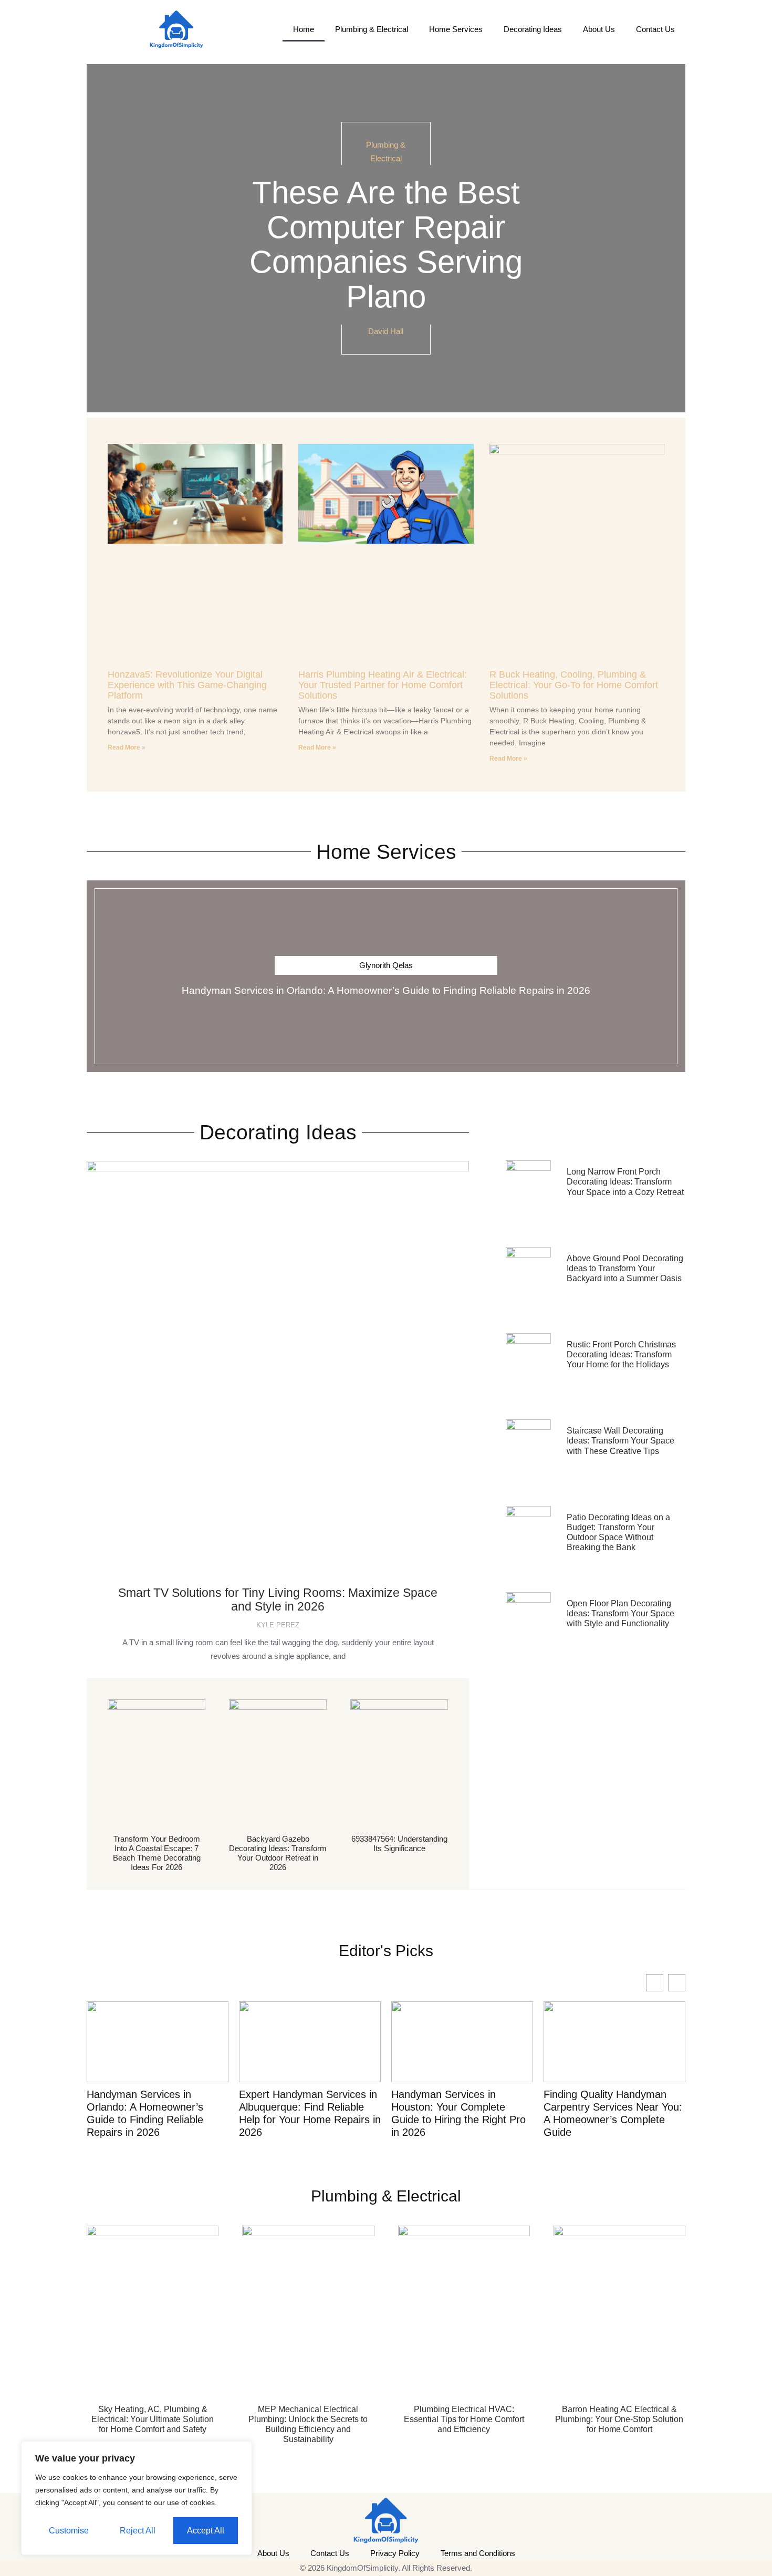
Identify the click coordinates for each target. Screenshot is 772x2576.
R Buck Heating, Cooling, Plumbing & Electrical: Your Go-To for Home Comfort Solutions (574, 685)
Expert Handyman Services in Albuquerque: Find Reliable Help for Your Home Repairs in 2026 (310, 2113)
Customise (69, 2531)
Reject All (138, 2531)
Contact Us (655, 29)
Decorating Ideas (533, 29)
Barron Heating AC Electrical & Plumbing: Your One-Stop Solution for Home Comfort (619, 2419)
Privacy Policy (395, 2553)
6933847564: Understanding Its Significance (399, 1843)
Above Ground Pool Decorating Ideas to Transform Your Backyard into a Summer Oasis (625, 1268)
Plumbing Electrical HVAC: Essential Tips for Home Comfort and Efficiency (464, 2419)
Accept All (206, 2531)
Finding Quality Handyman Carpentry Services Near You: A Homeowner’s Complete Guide (613, 2113)
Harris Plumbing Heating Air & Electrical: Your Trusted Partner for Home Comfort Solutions (383, 685)
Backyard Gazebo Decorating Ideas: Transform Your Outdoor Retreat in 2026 (278, 1853)
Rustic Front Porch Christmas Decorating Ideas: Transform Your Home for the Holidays (621, 1354)
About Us (599, 29)
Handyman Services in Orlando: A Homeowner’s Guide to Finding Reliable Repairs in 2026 (386, 990)
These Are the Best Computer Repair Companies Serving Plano (386, 245)
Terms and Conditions (478, 2553)
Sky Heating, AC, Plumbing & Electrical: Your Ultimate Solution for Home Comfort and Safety (153, 2419)
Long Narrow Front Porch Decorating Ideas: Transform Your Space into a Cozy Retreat (625, 1182)
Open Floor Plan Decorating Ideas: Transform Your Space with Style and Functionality (620, 1613)
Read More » (127, 747)
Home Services (456, 29)
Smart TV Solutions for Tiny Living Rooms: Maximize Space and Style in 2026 (278, 1599)
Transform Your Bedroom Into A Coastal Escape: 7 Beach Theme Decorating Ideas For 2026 (157, 1853)
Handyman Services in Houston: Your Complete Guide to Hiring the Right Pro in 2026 (458, 2113)
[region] (137, 2498)
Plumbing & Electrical (372, 29)
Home (304, 29)
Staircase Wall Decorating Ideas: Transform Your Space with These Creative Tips (620, 1441)
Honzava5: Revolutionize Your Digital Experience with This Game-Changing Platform (187, 685)
